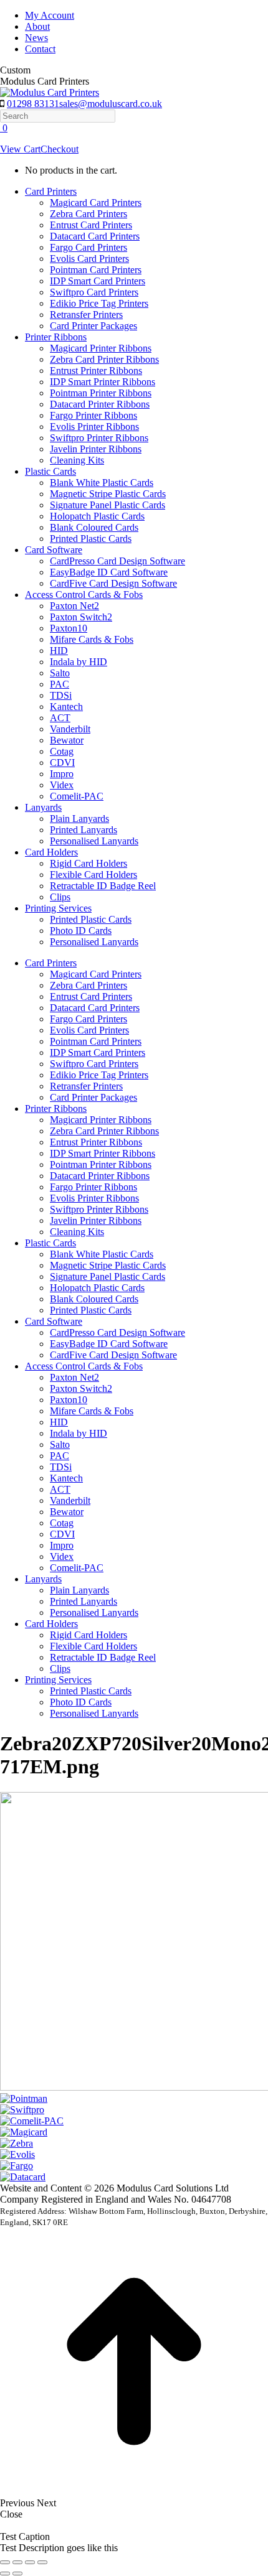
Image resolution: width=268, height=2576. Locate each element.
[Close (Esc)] (5, 2562)
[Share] (17, 2562)
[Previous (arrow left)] (5, 2574)
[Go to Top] (134, 2492)
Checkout (60, 149)
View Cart (20, 149)
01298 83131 (33, 104)
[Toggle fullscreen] (30, 2562)
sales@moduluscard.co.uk (111, 104)
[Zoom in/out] (42, 2562)
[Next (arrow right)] (17, 2574)
